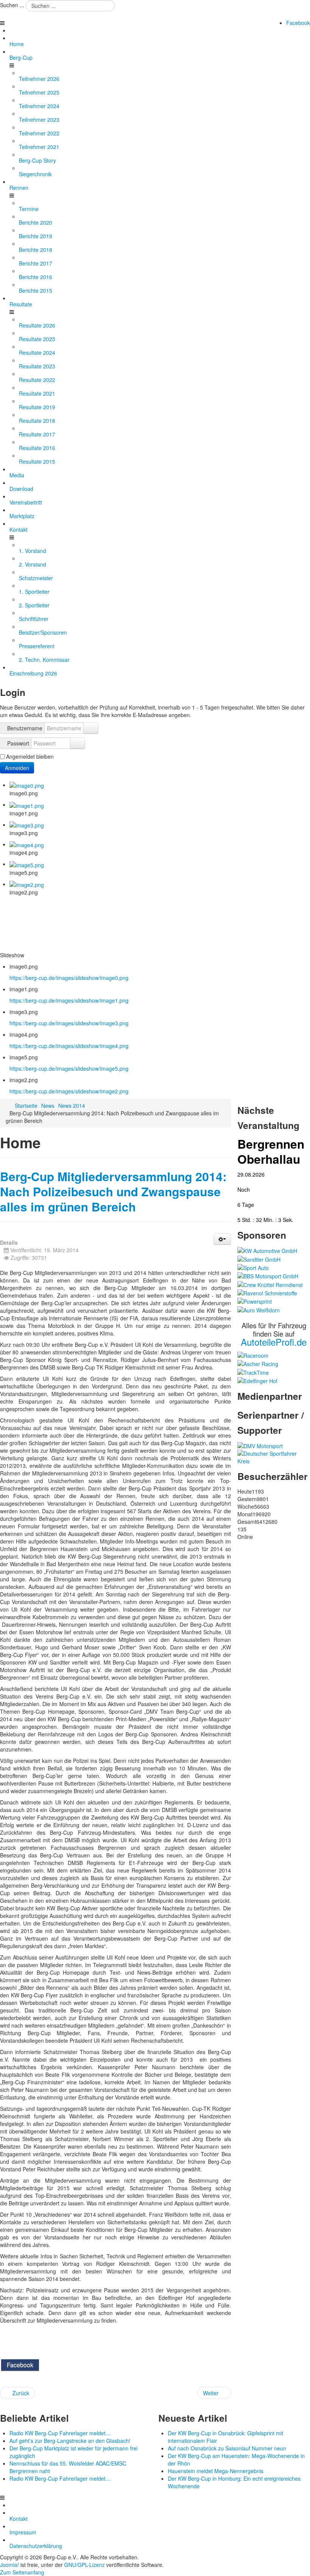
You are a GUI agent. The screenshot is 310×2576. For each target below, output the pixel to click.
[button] (222, 1239)
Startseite (26, 1106)
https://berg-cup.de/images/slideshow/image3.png (69, 1023)
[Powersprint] (255, 1301)
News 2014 (72, 1106)
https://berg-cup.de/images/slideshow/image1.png (69, 1000)
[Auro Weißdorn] (259, 1309)
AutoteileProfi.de (274, 1342)
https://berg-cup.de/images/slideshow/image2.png (69, 1091)
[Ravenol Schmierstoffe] (267, 1292)
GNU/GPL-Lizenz (84, 2565)
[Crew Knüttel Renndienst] (270, 1284)
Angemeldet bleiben (30, 756)
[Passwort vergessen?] (77, 743)
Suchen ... (12, 5)
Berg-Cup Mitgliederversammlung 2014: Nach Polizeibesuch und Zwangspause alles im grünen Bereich (113, 1192)
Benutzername (25, 728)
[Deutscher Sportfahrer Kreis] (274, 1456)
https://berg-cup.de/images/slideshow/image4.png (69, 1046)
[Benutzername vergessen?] (91, 728)
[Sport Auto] (253, 1267)
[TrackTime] (253, 1371)
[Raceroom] (253, 1355)
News (48, 1106)
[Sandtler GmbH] (259, 1258)
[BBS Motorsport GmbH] (268, 1275)
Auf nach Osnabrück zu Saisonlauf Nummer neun (227, 2448)
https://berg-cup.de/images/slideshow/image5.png (69, 1068)
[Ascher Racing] (258, 1363)
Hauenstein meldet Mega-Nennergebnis (216, 2471)
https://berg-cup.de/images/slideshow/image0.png (69, 978)
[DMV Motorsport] (260, 1445)
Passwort (18, 743)
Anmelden (17, 768)
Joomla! (9, 2565)
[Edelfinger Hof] (257, 1380)
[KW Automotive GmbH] (267, 1250)
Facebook (298, 23)
